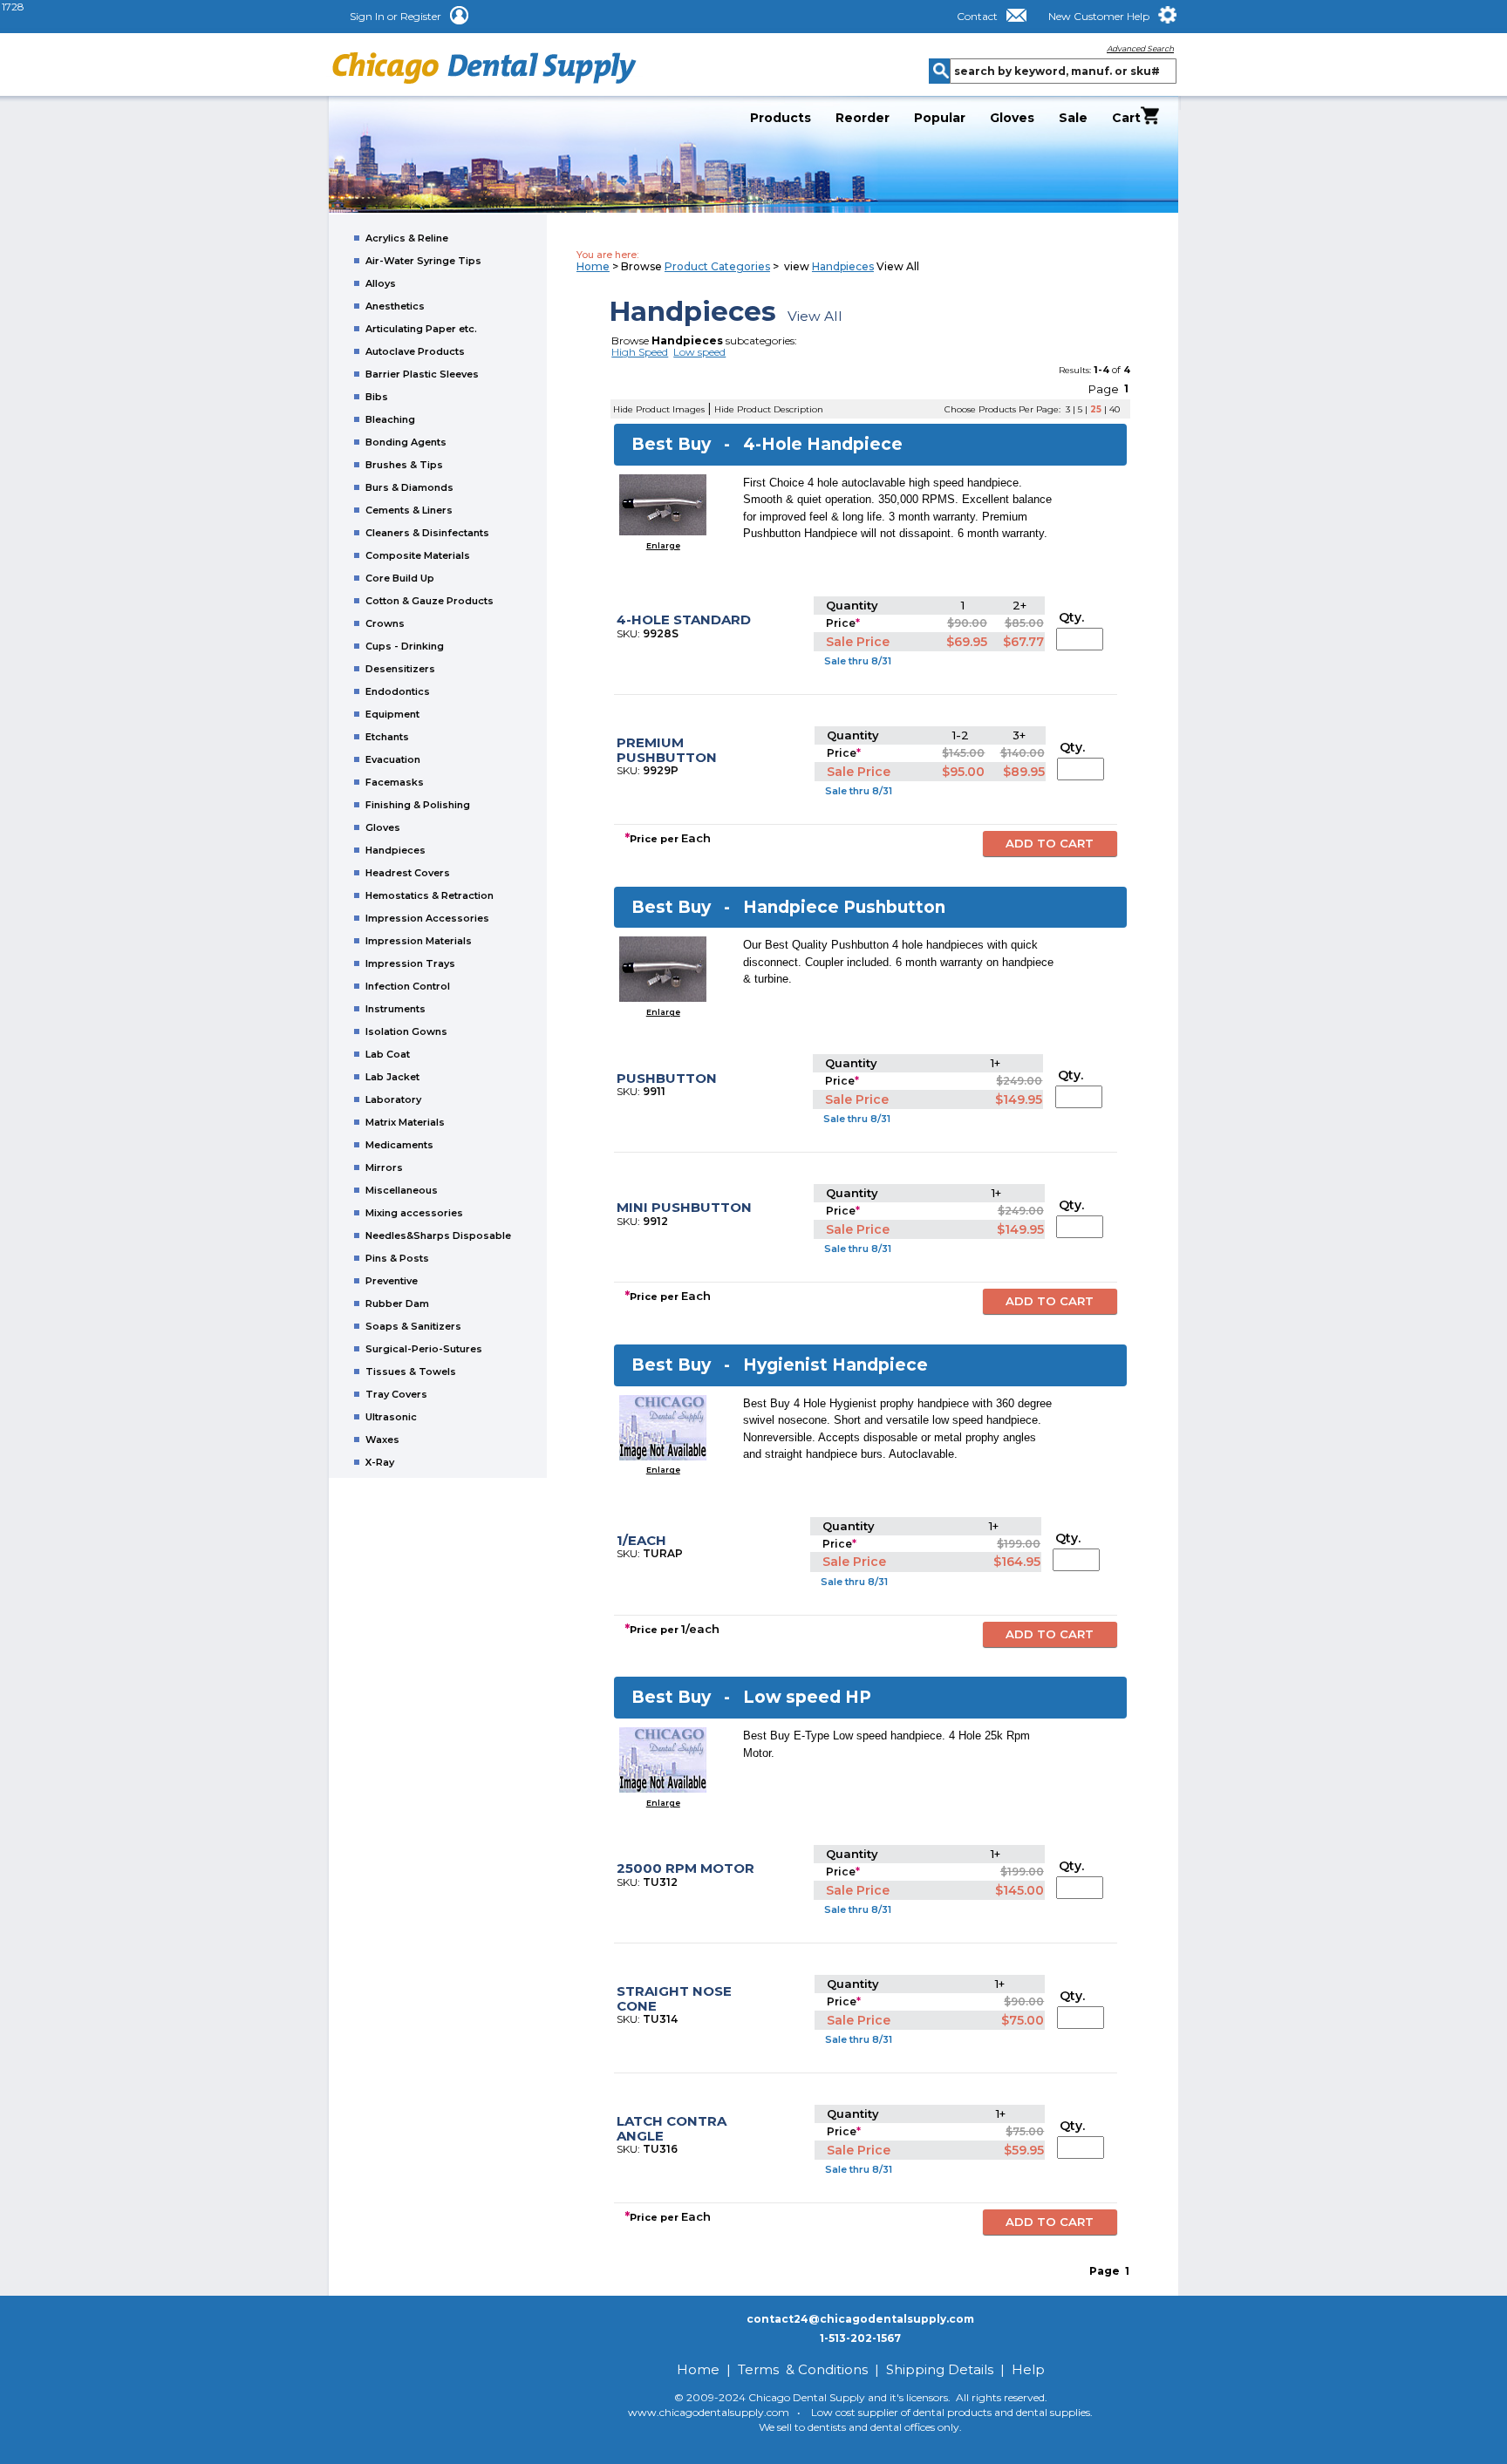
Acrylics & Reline (407, 238)
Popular (940, 118)
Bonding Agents (406, 442)
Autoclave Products (415, 351)
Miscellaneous (402, 1190)
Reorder (863, 118)
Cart (1126, 117)
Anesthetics (395, 306)
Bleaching (390, 419)
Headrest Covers (408, 873)
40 (1115, 409)
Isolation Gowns (406, 1031)
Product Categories (717, 266)
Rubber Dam (397, 1303)
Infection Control (408, 986)
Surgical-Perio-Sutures (424, 1349)
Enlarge (663, 545)
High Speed (640, 352)
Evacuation (393, 759)
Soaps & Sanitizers (413, 1326)
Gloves (1012, 118)
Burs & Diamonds (409, 487)
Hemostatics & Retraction (430, 895)
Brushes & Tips (404, 465)
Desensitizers (400, 669)
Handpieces (396, 850)
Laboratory (393, 1099)
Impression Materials (419, 941)
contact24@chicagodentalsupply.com (860, 2319)
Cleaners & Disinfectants (427, 533)
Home (593, 266)
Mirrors (384, 1167)
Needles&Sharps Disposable (438, 1235)
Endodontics (398, 691)
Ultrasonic (391, 1417)
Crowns (385, 623)
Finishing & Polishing (418, 805)
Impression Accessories (427, 918)
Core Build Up (400, 578)
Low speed (699, 352)
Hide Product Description (769, 409)
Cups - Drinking (405, 646)
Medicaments (399, 1145)
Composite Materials (418, 555)
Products (781, 118)
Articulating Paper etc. (421, 329)
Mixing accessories (414, 1213)
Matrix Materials (405, 1122)
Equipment (392, 714)
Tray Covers (396, 1394)
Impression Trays (410, 963)
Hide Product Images (659, 409)
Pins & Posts (397, 1258)
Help (1028, 2369)
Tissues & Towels (411, 1372)
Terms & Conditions (803, 2369)
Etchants (387, 737)
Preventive (392, 1281)
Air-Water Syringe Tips (423, 261)
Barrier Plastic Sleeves (422, 374)
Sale (1073, 118)
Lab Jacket (392, 1077)
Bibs (377, 397)
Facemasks (395, 782)
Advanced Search (1140, 48)
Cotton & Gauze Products (430, 601)
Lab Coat (388, 1054)
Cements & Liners (409, 510)
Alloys (381, 283)
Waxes (382, 1440)
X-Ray (380, 1462)
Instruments (396, 1009)
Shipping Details (940, 2369)
